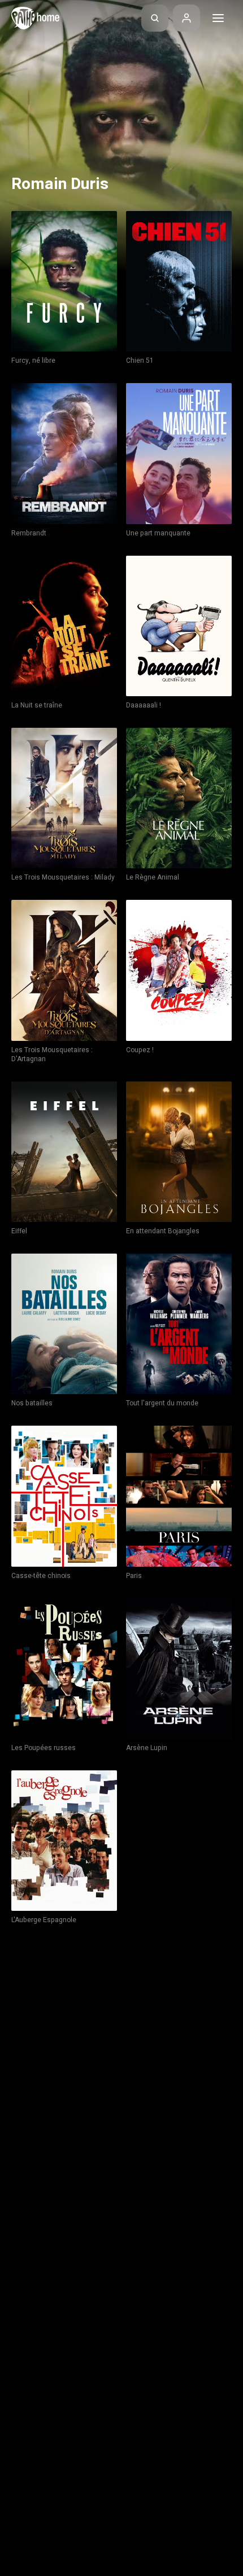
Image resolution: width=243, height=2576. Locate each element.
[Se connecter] (186, 18)
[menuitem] (155, 18)
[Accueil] (35, 18)
